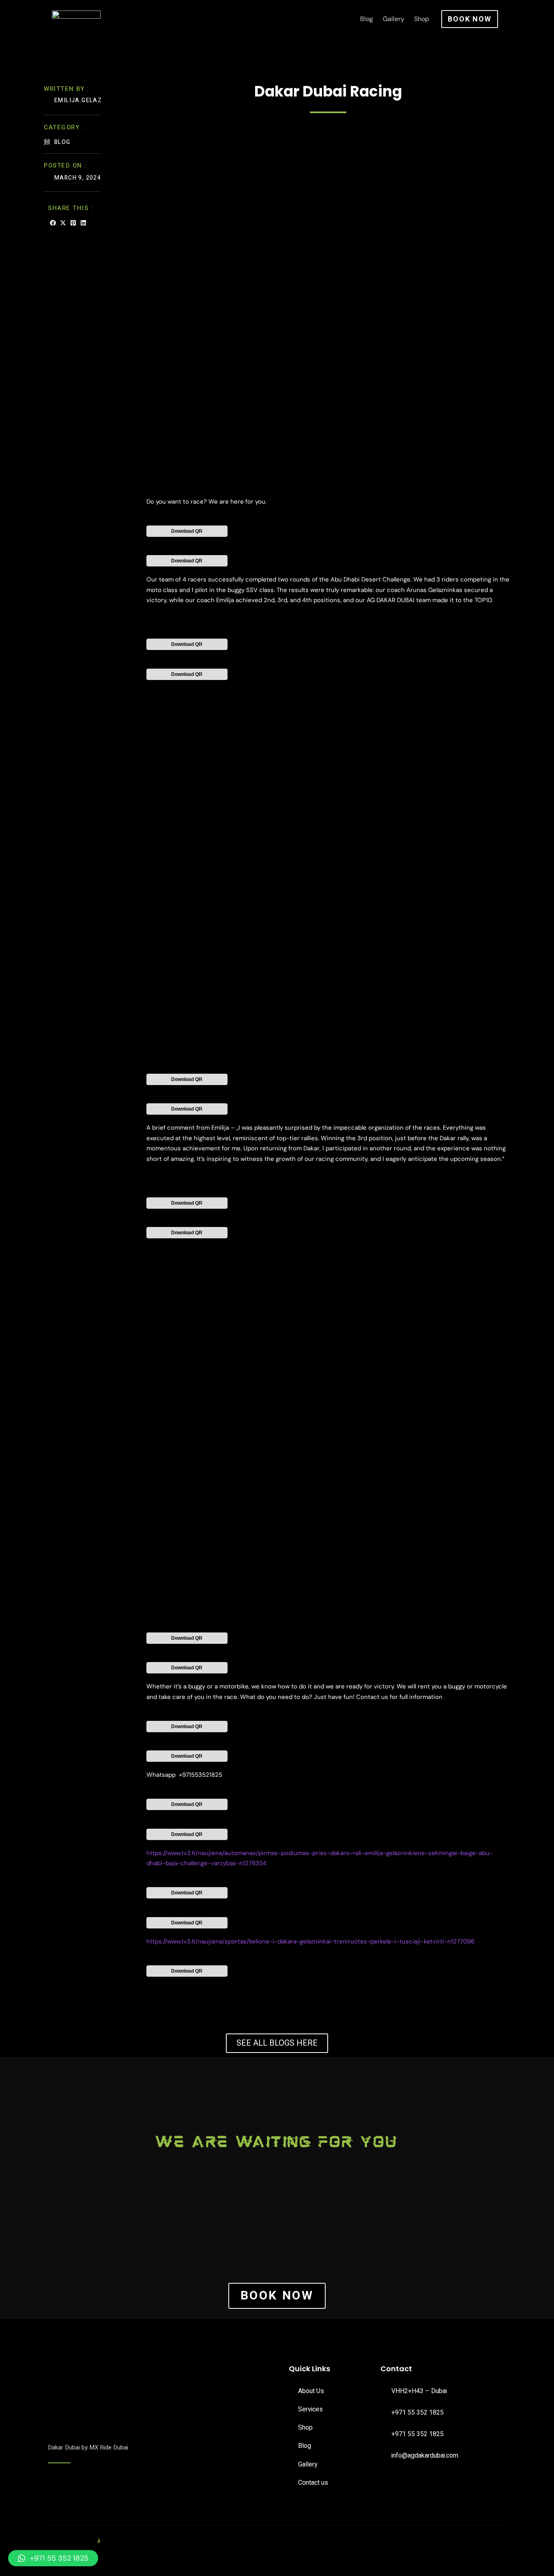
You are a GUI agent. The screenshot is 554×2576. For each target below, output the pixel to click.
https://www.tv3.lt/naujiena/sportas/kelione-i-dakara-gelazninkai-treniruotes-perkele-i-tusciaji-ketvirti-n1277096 (310, 1941)
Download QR (187, 531)
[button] (53, 223)
